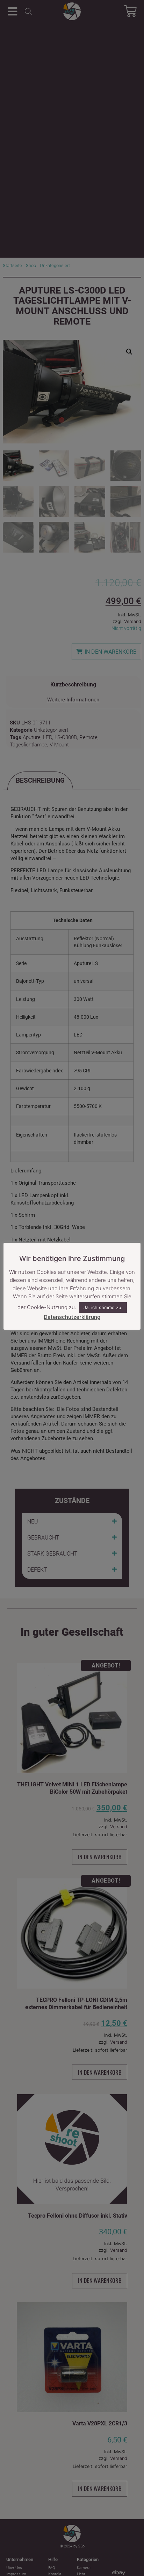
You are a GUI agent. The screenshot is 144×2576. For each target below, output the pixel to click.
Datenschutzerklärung (72, 1317)
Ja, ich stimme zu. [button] (103, 1307)
